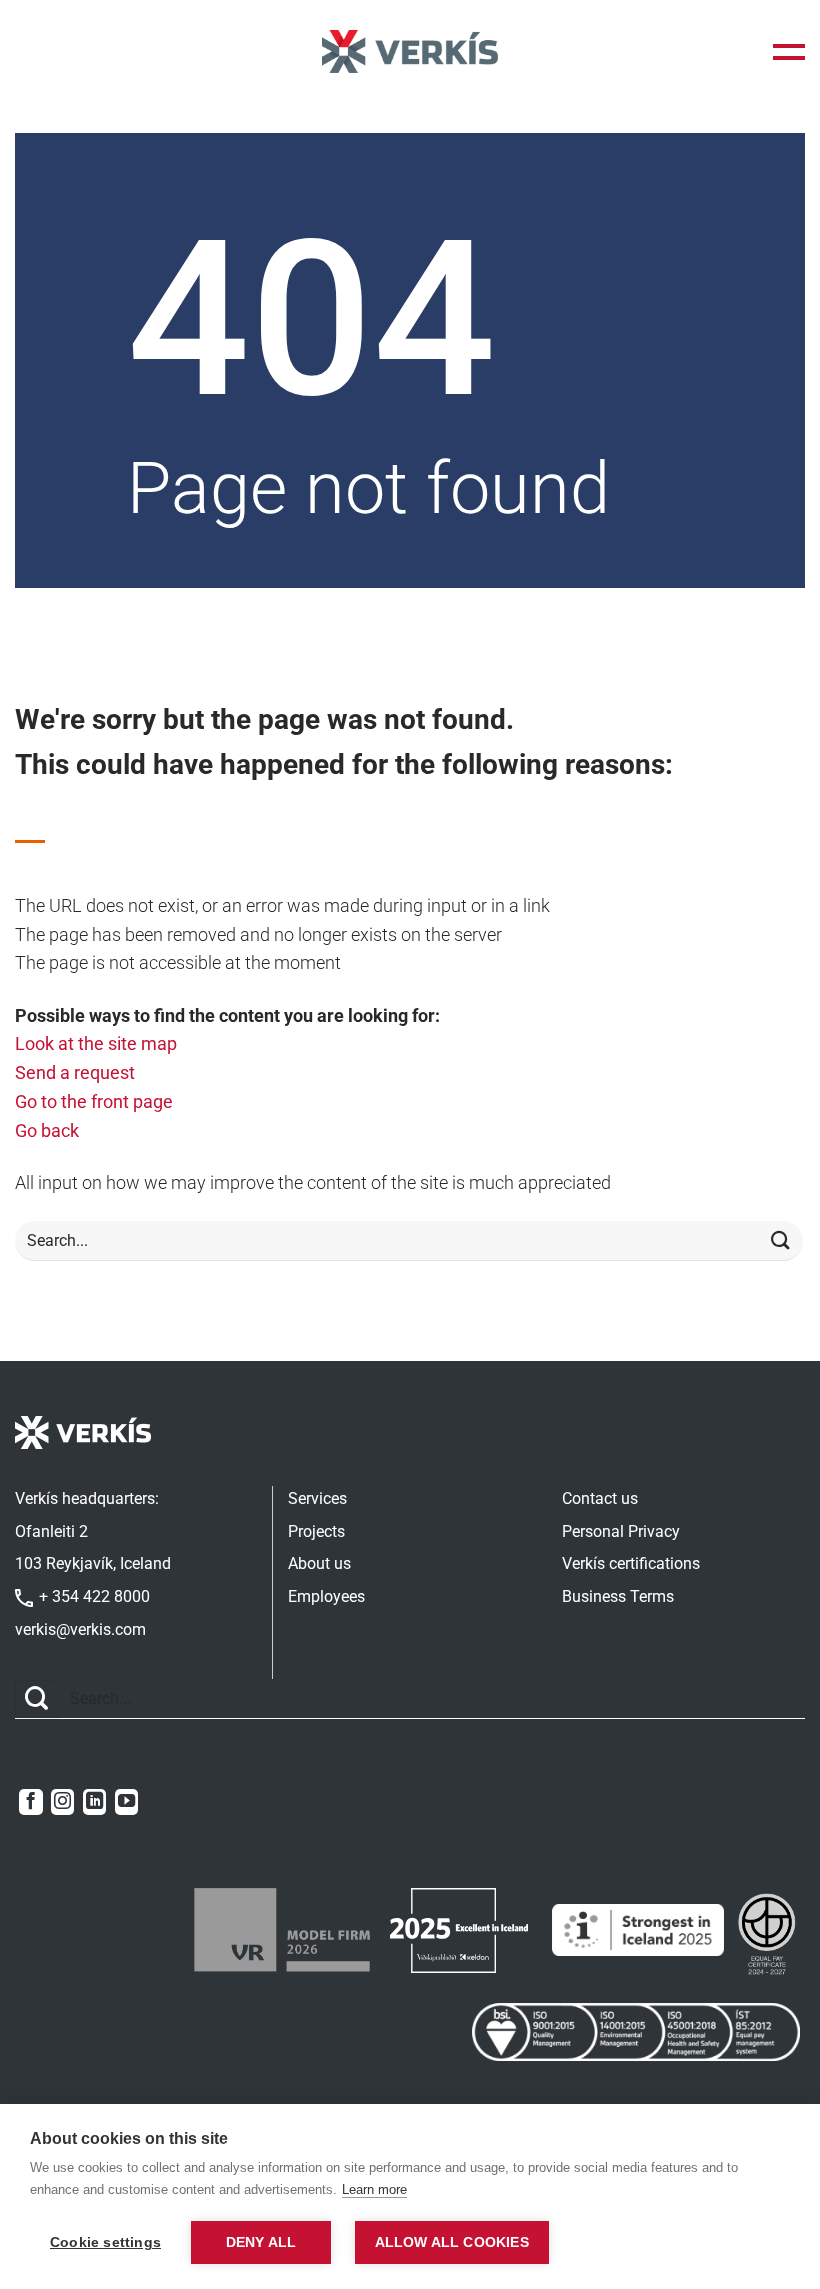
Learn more (374, 2189)
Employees (326, 1596)
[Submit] (781, 1241)
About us (319, 1563)
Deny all (261, 2242)
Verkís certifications (631, 1563)
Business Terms (618, 1596)
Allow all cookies (452, 2242)
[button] (789, 52)
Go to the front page (94, 1101)
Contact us (600, 1498)
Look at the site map (96, 1043)
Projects (316, 1531)
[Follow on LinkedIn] (94, 1802)
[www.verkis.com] (410, 51)
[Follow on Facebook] (30, 1802)
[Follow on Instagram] (62, 1802)
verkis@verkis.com (80, 1629)
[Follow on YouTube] (126, 1802)
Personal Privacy (621, 1531)
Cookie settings (105, 2242)
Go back (47, 1130)
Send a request (75, 1072)
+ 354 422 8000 (92, 1596)
